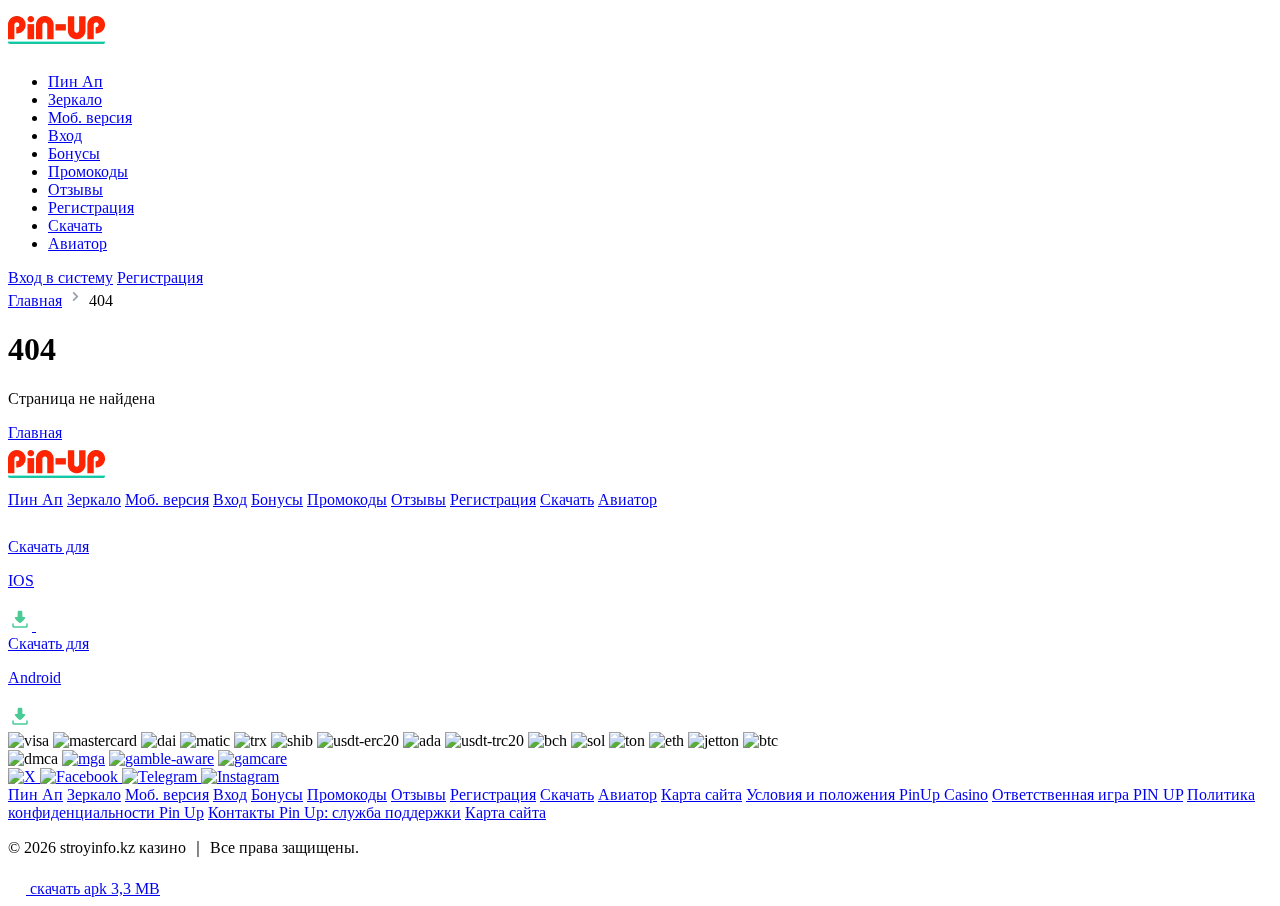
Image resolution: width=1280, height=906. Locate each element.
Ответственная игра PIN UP (1087, 794)
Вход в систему (60, 277)
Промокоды (88, 171)
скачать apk (93, 888)
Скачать (75, 225)
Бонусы (74, 153)
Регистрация (91, 207)
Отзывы (75, 189)
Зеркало (75, 99)
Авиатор (77, 243)
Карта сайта (701, 794)
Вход (65, 135)
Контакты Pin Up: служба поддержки (334, 812)
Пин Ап (75, 81)
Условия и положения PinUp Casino (867, 794)
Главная (35, 300)
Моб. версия (90, 117)
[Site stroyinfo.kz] (91, 47)
